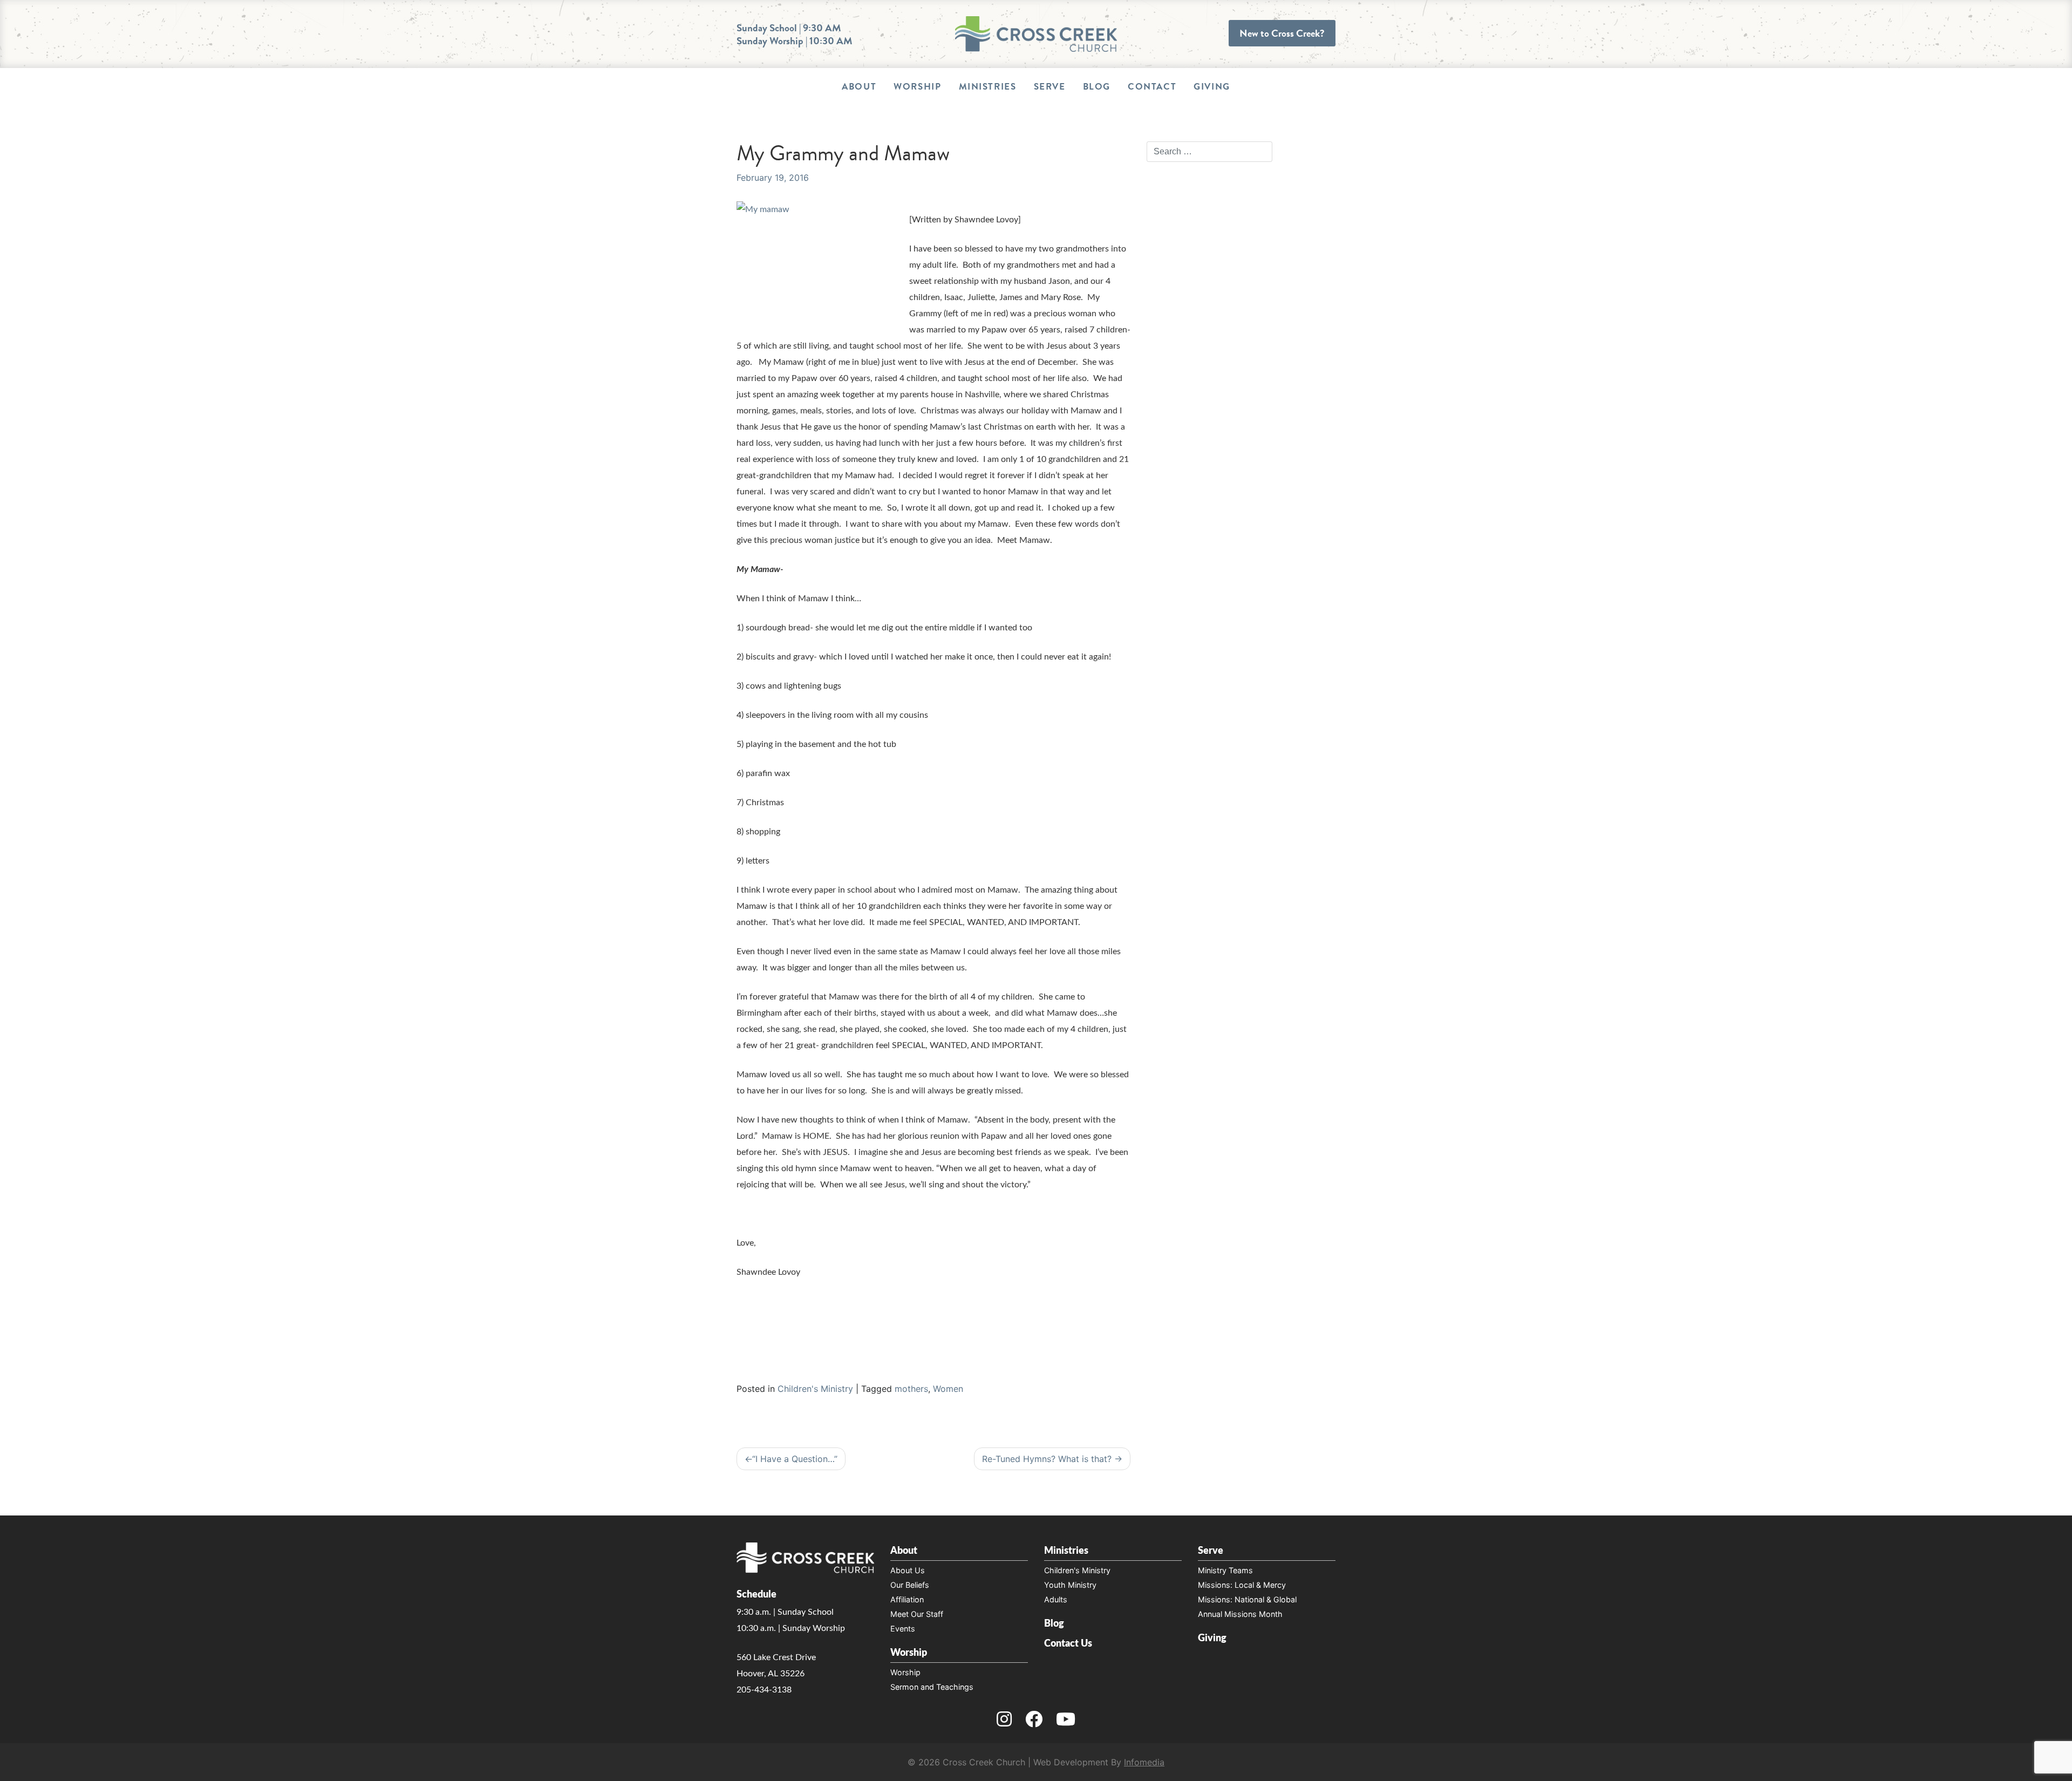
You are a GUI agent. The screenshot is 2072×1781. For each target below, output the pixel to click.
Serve (1050, 87)
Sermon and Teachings (932, 1687)
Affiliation (907, 1599)
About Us (908, 1570)
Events (903, 1629)
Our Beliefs (910, 1585)
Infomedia (1144, 1762)
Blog (1097, 87)
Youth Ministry (1070, 1585)
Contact (1152, 87)
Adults (1056, 1599)
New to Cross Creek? (1282, 33)
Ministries (988, 87)
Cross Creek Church (984, 1762)
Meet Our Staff (917, 1614)
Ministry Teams (1225, 1570)
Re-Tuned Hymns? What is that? (1047, 1459)
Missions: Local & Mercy (1242, 1585)
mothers (911, 1389)
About (859, 87)
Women (948, 1389)
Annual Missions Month (1240, 1614)
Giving (1212, 87)
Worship (917, 87)
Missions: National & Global (1247, 1599)
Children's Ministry (815, 1389)
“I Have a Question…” (795, 1459)
